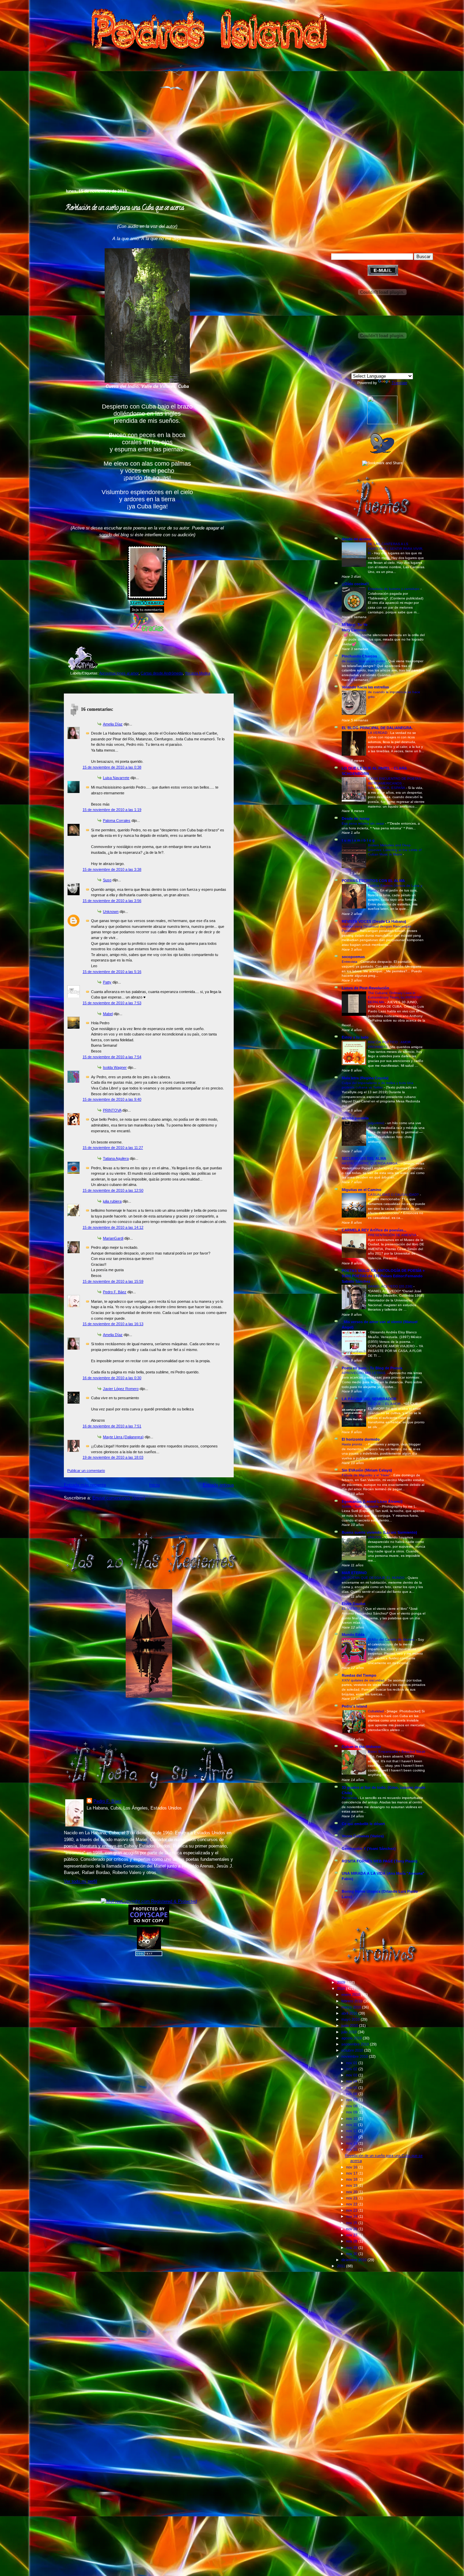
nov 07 (352, 2100)
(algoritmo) (377, 1123)
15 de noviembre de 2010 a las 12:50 (113, 1190)
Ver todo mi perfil (81, 1881)
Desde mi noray (356, 818)
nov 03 (352, 2075)
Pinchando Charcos (359, 656)
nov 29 (352, 2248)
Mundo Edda (353, 1635)
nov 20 (352, 2192)
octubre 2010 (353, 2050)
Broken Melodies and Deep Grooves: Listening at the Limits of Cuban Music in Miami (395, 850)
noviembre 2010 (355, 2056)
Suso (107, 880)
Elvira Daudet (354, 1604)
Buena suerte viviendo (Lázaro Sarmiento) (379, 1532)
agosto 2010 (352, 2038)
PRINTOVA (112, 1110)
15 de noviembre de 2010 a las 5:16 (112, 972)
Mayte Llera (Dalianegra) (123, 1437)
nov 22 (352, 2204)
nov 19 (352, 2185)
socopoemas (353, 957)
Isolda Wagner (115, 1067)
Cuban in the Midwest (361, 1747)
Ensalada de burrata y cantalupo (394, 589)
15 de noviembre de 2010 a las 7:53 (112, 1003)
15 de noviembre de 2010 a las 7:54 (112, 1057)
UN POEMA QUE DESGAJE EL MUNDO (374, 1578)
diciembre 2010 (354, 2260)
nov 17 (352, 2173)
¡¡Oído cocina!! (355, 584)
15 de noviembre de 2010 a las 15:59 (113, 1281)
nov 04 (352, 2081)
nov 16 (352, 2167)
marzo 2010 (352, 2007)
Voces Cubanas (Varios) (363, 1836)
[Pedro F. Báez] (382, 423)
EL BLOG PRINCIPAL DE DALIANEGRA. (377, 728)
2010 (342, 1988)
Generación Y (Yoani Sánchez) (369, 1849)
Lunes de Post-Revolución (365, 988)
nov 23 (352, 2210)
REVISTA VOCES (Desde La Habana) (374, 921)
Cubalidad (376, 1711)
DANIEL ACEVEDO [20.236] (391, 1286)
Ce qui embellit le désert (363, 1824)
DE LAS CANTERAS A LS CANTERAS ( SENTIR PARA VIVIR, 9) (396, 548)
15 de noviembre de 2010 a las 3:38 (112, 869)
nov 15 (352, 2149)
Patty (107, 982)
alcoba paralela (355, 1118)
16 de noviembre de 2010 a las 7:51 (112, 1426)
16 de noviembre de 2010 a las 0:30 (112, 1378)
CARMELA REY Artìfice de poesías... (374, 1230)
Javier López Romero (121, 1389)
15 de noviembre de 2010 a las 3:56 (112, 901)
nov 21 (352, 2198)
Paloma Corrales (117, 821)
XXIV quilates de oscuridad (364, 1680)
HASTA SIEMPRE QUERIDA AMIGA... (372, 1163)
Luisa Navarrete (116, 778)
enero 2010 (351, 1995)
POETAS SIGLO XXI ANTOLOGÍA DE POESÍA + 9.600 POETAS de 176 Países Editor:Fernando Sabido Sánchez (383, 1276)
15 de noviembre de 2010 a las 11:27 (113, 1148)
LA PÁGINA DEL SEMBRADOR (369, 1399)
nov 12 (352, 2131)
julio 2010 (350, 2032)
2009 (342, 1982)
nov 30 (352, 2254)
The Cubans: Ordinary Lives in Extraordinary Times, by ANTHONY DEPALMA (395, 997)
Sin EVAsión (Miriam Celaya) (367, 1470)
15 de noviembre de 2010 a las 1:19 (112, 810)
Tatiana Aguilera (116, 1158)
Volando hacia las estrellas (365, 687)
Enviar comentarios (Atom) (119, 1498)
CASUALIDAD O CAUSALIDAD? (394, 1195)
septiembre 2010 (356, 2044)
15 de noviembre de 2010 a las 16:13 (113, 1324)
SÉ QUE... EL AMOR (385, 1404)
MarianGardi (113, 1238)
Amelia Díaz (113, 724)
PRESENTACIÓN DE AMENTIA (392, 1235)
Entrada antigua (218, 1485)
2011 (342, 2266)
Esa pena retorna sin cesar (363, 823)
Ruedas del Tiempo (359, 1675)
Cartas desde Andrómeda (162, 673)
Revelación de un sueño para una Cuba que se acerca (125, 208)
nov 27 (352, 2235)
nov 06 (352, 2094)
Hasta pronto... (354, 1444)
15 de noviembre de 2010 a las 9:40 (112, 1099)
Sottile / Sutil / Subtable (361, 1506)
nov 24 (352, 2216)
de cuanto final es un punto (364, 661)
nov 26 (352, 2229)
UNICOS (375, 1537)
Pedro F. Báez (115, 1292)
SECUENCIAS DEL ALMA (364, 1158)
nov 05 (352, 2088)
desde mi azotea (356, 539)
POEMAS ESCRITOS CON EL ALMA (373, 881)
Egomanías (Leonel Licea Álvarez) (372, 1501)
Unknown (111, 912)
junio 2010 (350, 2025)
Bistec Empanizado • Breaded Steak (397, 1752)
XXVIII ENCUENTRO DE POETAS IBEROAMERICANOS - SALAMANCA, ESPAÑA (395, 783)
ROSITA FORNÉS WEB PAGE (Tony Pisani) (380, 1861)
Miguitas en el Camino (362, 1190)
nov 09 (352, 2112)
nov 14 (352, 2143)
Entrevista (350, 962)
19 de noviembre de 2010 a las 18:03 (113, 1457)
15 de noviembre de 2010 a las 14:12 (113, 1227)
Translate (399, 383)
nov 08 (352, 2106)
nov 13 (352, 2137)
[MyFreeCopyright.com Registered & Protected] (149, 1901)
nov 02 (352, 2069)
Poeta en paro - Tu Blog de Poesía (372, 1368)
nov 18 (352, 2179)
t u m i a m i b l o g (358, 840)
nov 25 (352, 2223)
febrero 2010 (352, 2001)
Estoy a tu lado (355, 1037)
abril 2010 (350, 2013)
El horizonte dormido (361, 1439)
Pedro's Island (54, 159)
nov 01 (352, 2063)
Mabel (108, 1014)
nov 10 (352, 2119)
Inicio (154, 1485)
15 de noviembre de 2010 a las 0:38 (112, 767)
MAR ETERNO (354, 1573)
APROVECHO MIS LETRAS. (365, 1373)
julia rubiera (112, 1201)
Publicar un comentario (86, 1471)
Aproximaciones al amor (119, 673)
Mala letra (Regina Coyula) (365, 1078)
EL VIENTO (351, 1609)
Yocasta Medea (198, 673)
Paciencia (350, 1798)
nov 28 (352, 2241)
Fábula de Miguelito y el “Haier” (367, 1475)
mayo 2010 (351, 2019)
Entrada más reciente (85, 1485)
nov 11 (352, 2125)
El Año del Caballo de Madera (392, 1640)
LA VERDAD (378, 733)
